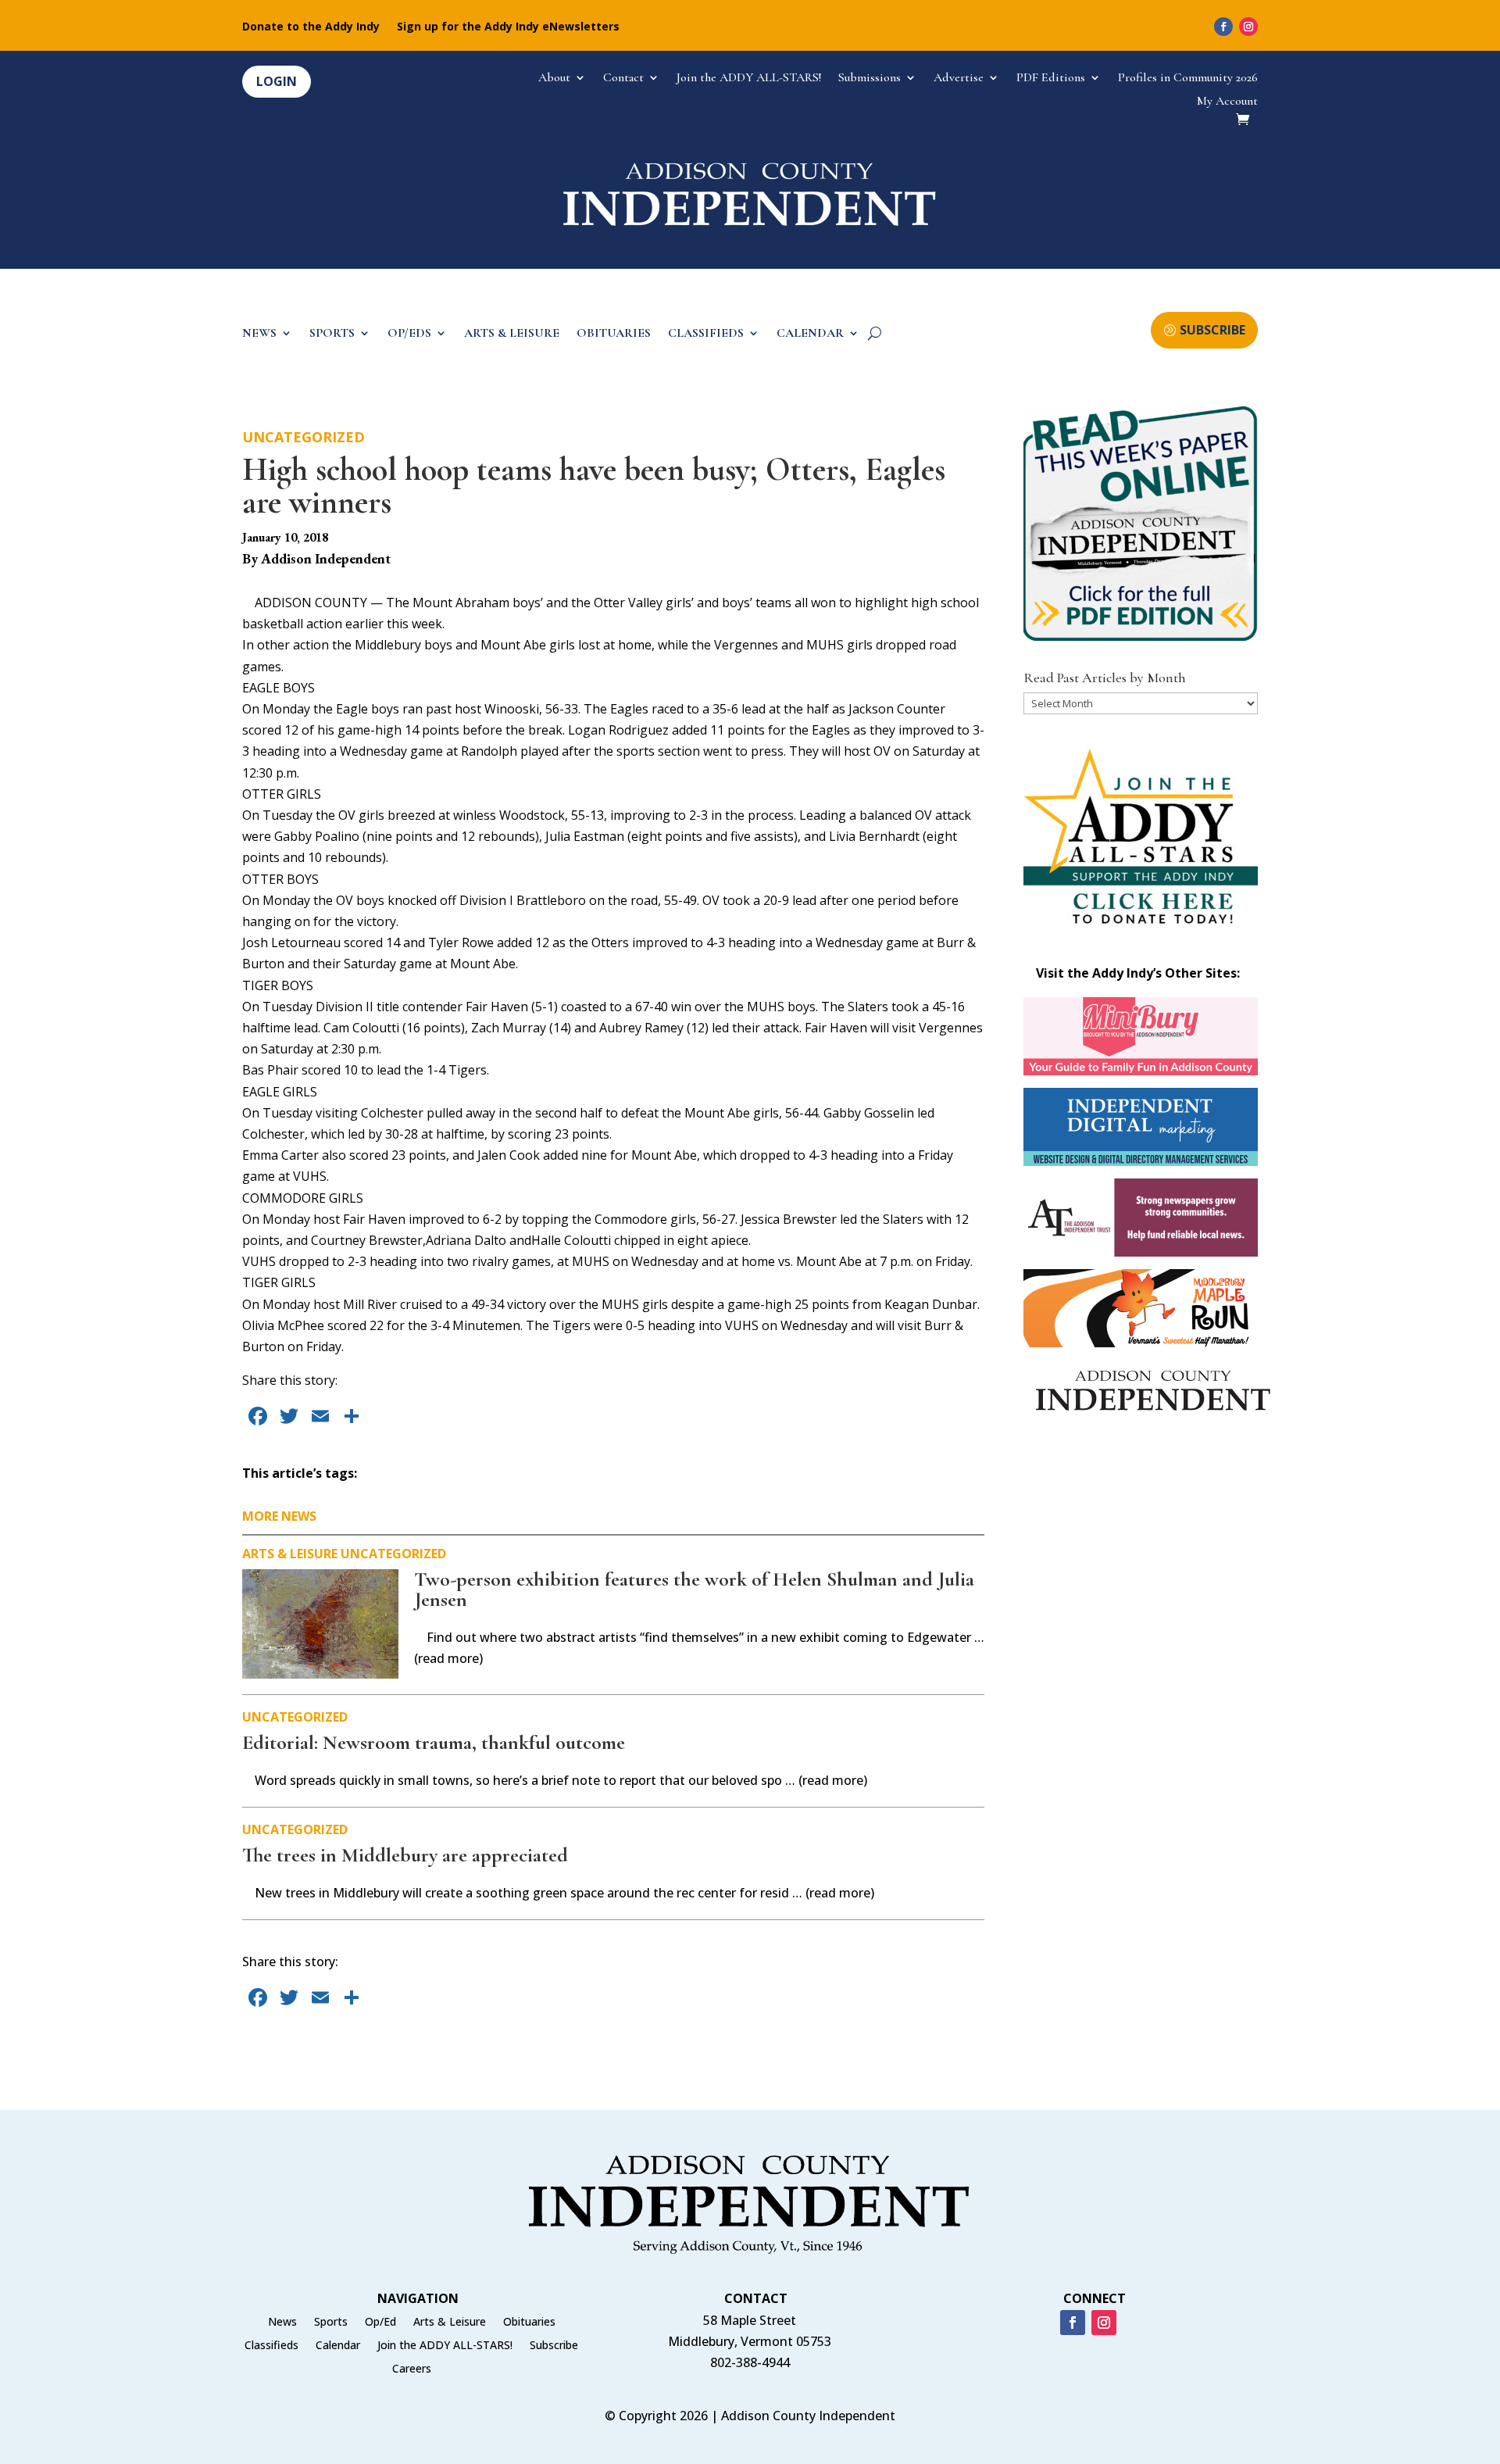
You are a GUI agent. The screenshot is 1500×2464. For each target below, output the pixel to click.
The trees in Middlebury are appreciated (405, 1855)
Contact (623, 79)
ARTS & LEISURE (512, 334)
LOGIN (277, 81)
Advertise (959, 79)
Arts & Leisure (290, 1554)
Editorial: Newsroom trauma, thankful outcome (434, 1742)
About (554, 79)
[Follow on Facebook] (1223, 27)
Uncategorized (304, 437)
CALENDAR (810, 334)
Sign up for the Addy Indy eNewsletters (508, 27)
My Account (1227, 102)
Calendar (338, 2346)
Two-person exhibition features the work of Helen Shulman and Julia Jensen (694, 1589)
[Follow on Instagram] (1248, 27)
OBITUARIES (614, 334)
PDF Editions (1051, 79)
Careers (412, 2369)
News (282, 2323)
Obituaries (529, 2323)
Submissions (870, 79)
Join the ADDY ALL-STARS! (749, 79)
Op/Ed (380, 2323)
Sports (331, 2323)
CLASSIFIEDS (706, 334)
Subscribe (554, 2346)
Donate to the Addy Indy (311, 27)
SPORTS (332, 334)
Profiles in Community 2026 (1188, 79)
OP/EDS (409, 334)
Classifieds (271, 2346)
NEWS (259, 334)
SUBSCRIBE (1212, 330)
